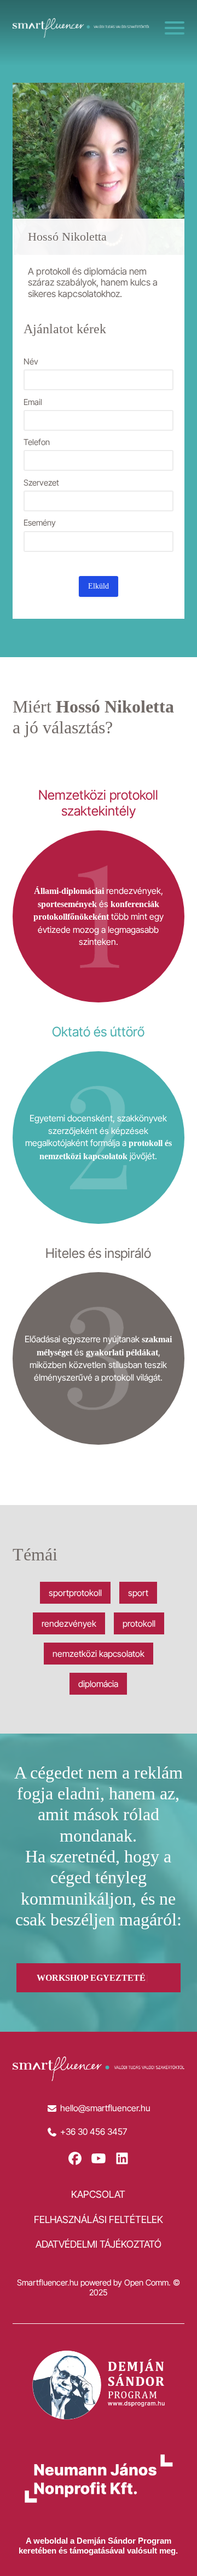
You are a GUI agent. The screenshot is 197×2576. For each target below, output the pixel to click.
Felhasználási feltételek (99, 2219)
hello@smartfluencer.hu (105, 2108)
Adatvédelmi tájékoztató (99, 2244)
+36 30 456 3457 (94, 2132)
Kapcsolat (98, 2194)
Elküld (99, 586)
